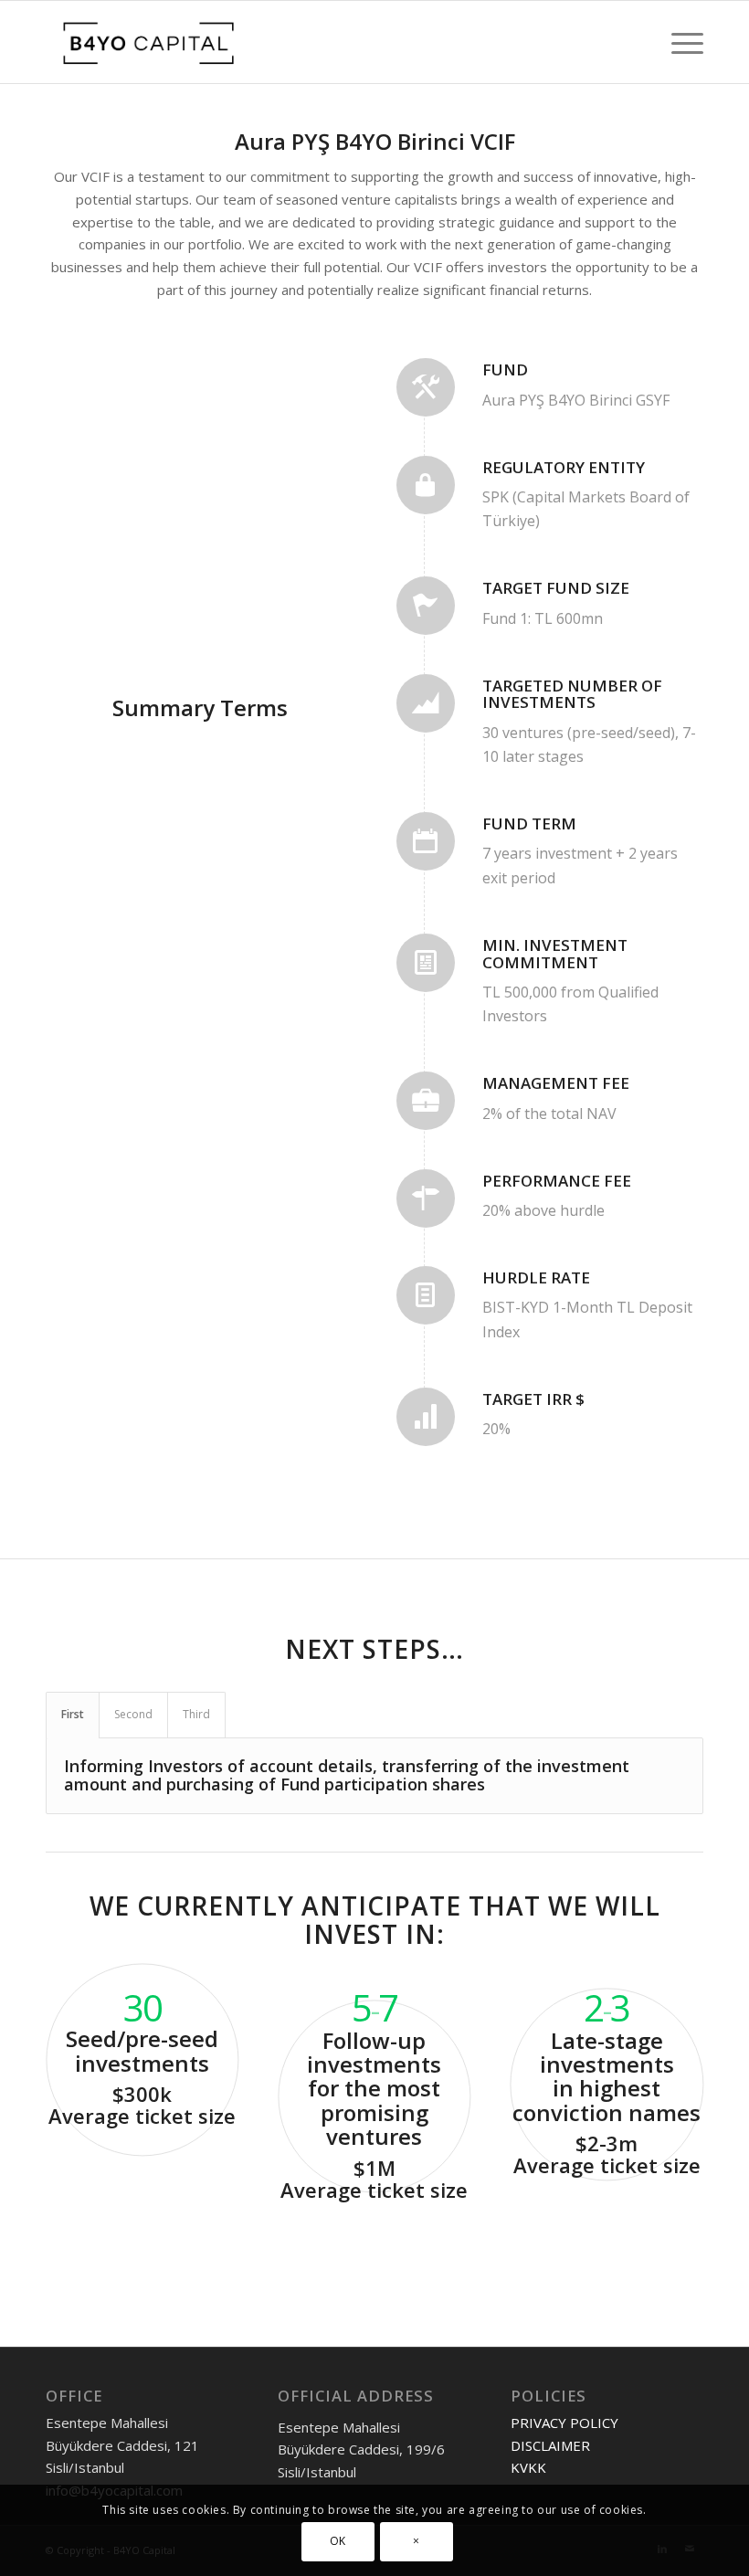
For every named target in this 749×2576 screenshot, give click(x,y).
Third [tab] (196, 1714)
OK (338, 2541)
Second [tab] (133, 1714)
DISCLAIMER (550, 2445)
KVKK (528, 2467)
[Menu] (678, 42)
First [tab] (73, 1714)
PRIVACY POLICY (564, 2423)
